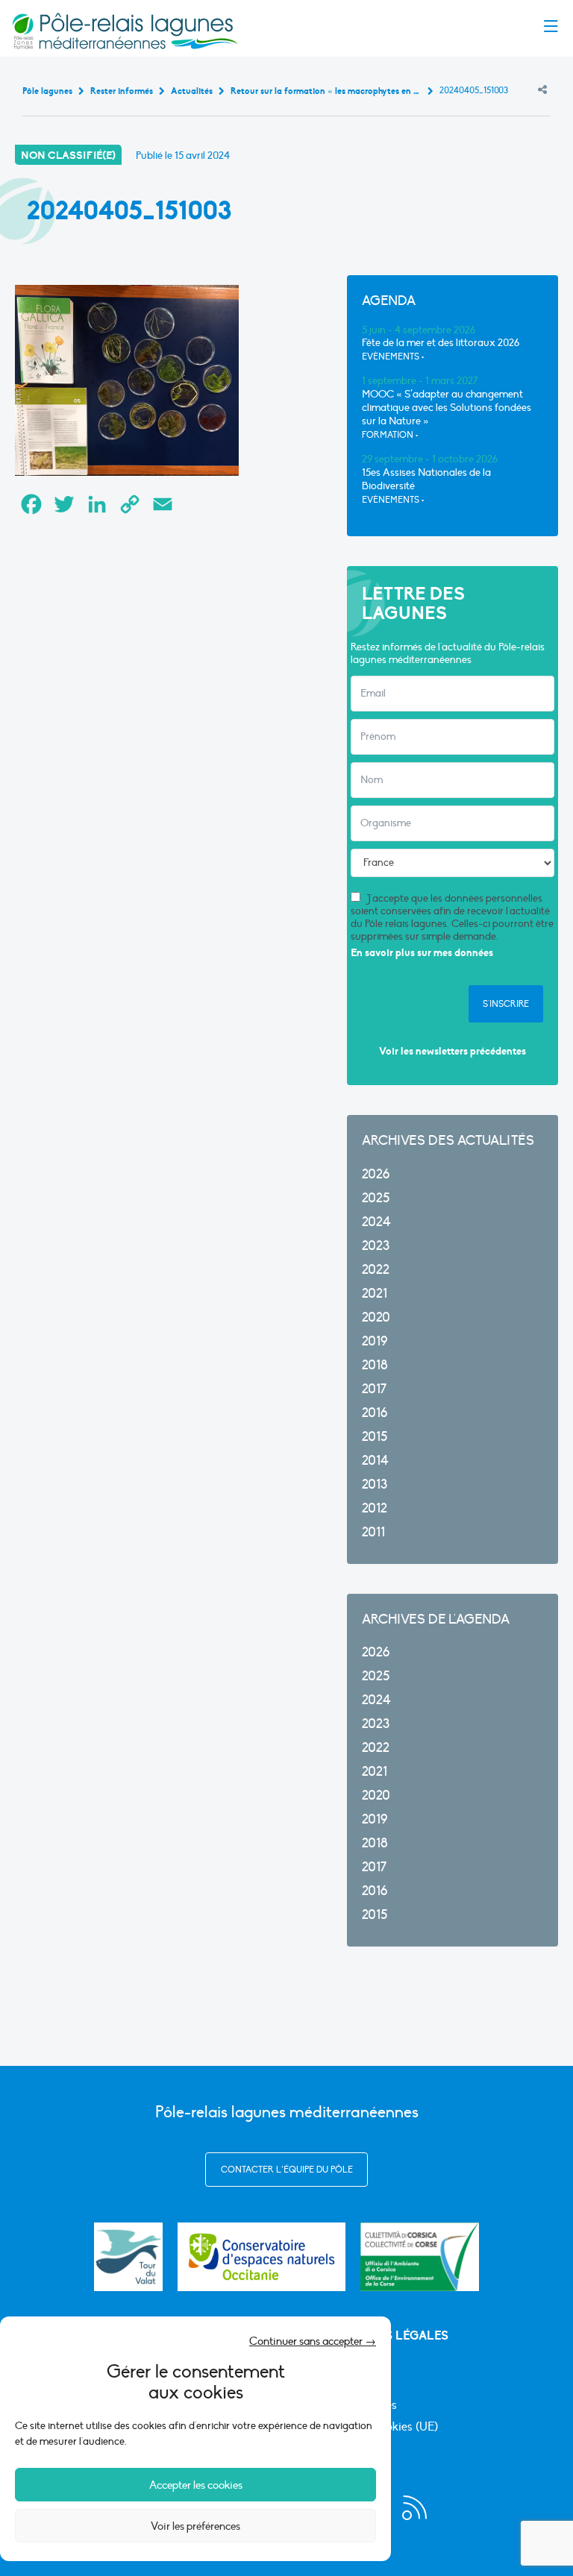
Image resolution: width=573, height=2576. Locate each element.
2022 (376, 1270)
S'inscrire (506, 1004)
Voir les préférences (195, 2526)
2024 (376, 1222)
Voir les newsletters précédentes (453, 1051)
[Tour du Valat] (128, 2257)
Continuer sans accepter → (313, 2341)
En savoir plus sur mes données (422, 953)
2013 (375, 1485)
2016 (375, 1413)
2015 (375, 1437)
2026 (376, 1174)
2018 (375, 1365)
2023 (376, 1246)
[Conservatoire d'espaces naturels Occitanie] (262, 2257)
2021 (375, 1294)
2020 (376, 1317)
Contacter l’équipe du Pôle (287, 2170)
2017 (374, 1389)
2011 (373, 1532)
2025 (376, 1198)
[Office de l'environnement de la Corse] (420, 2257)
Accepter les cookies (196, 2485)
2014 (375, 1461)
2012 (375, 1508)
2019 (375, 1341)
